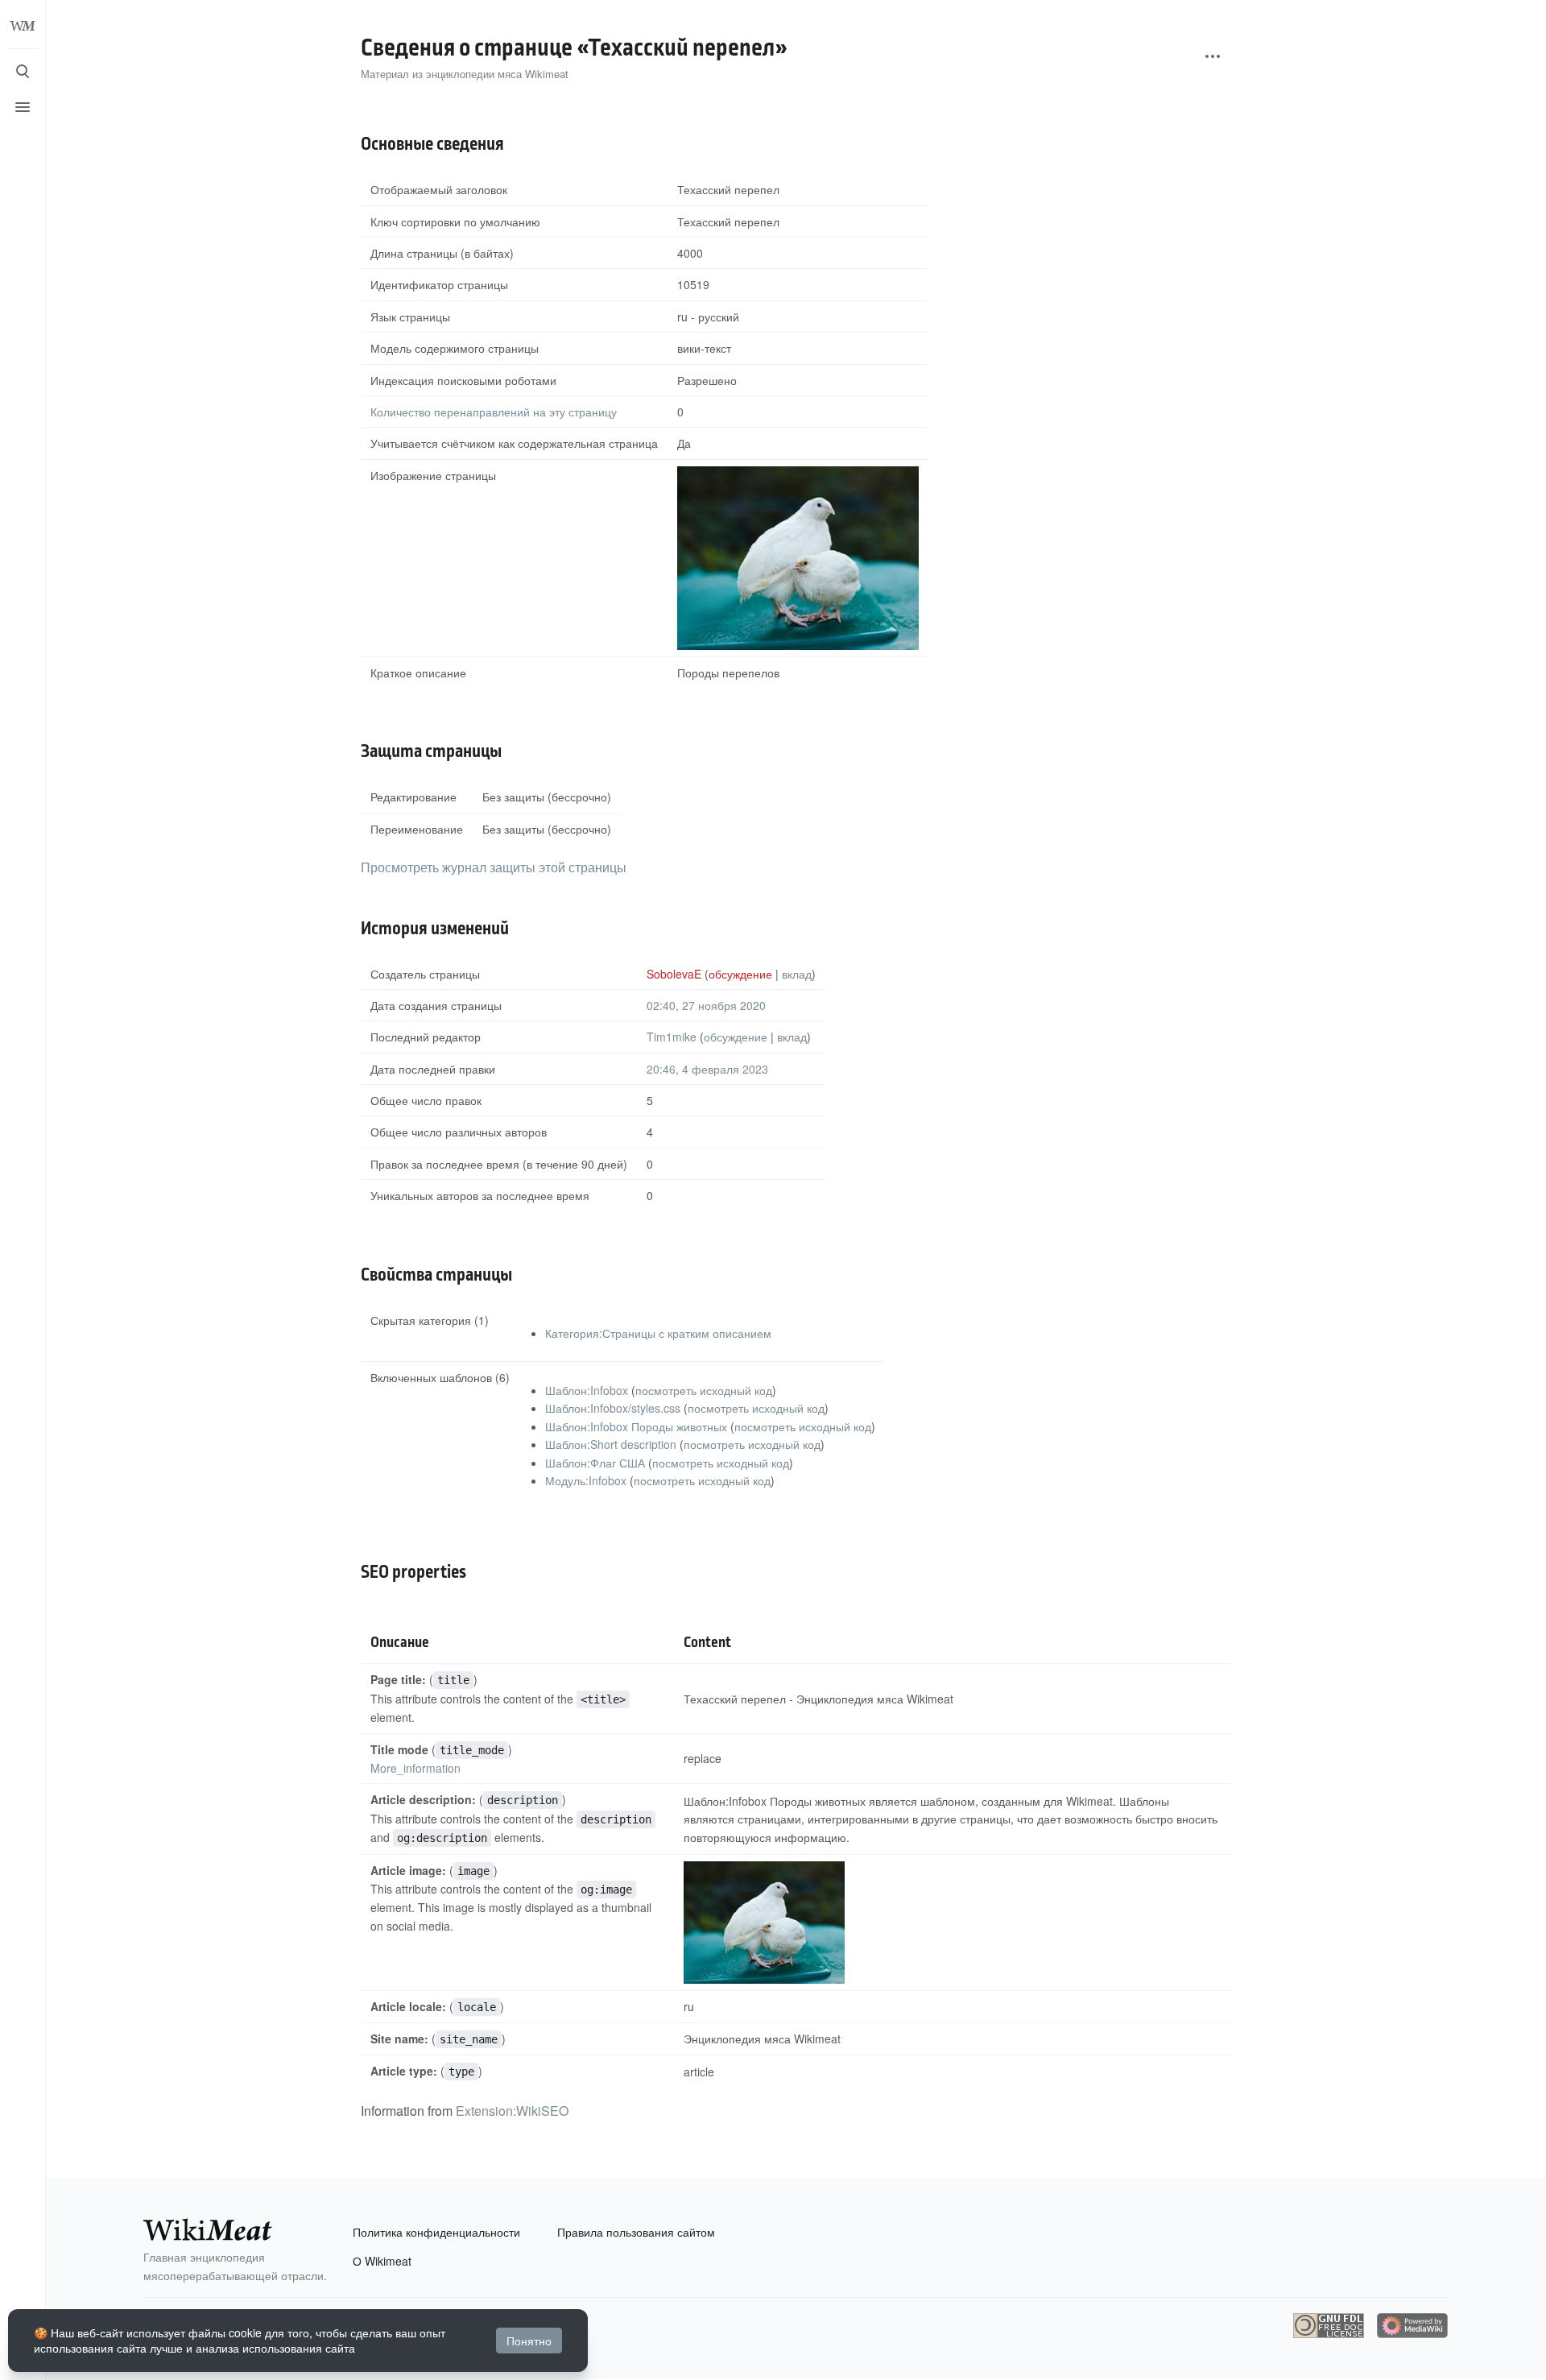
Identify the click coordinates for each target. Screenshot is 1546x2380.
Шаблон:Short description (611, 1444)
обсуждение (740, 974)
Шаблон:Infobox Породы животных (636, 1426)
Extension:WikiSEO (512, 2111)
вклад (797, 974)
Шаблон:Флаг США (595, 1463)
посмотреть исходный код (704, 1390)
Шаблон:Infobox (587, 1390)
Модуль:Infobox (586, 1480)
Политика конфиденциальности (436, 2232)
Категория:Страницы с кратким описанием (658, 1333)
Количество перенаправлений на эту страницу (494, 412)
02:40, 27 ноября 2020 (706, 1005)
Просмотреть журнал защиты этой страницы (494, 867)
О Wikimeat (382, 2261)
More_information (415, 1768)
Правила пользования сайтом (636, 2232)
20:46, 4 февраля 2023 (707, 1069)
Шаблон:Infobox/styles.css (613, 1408)
